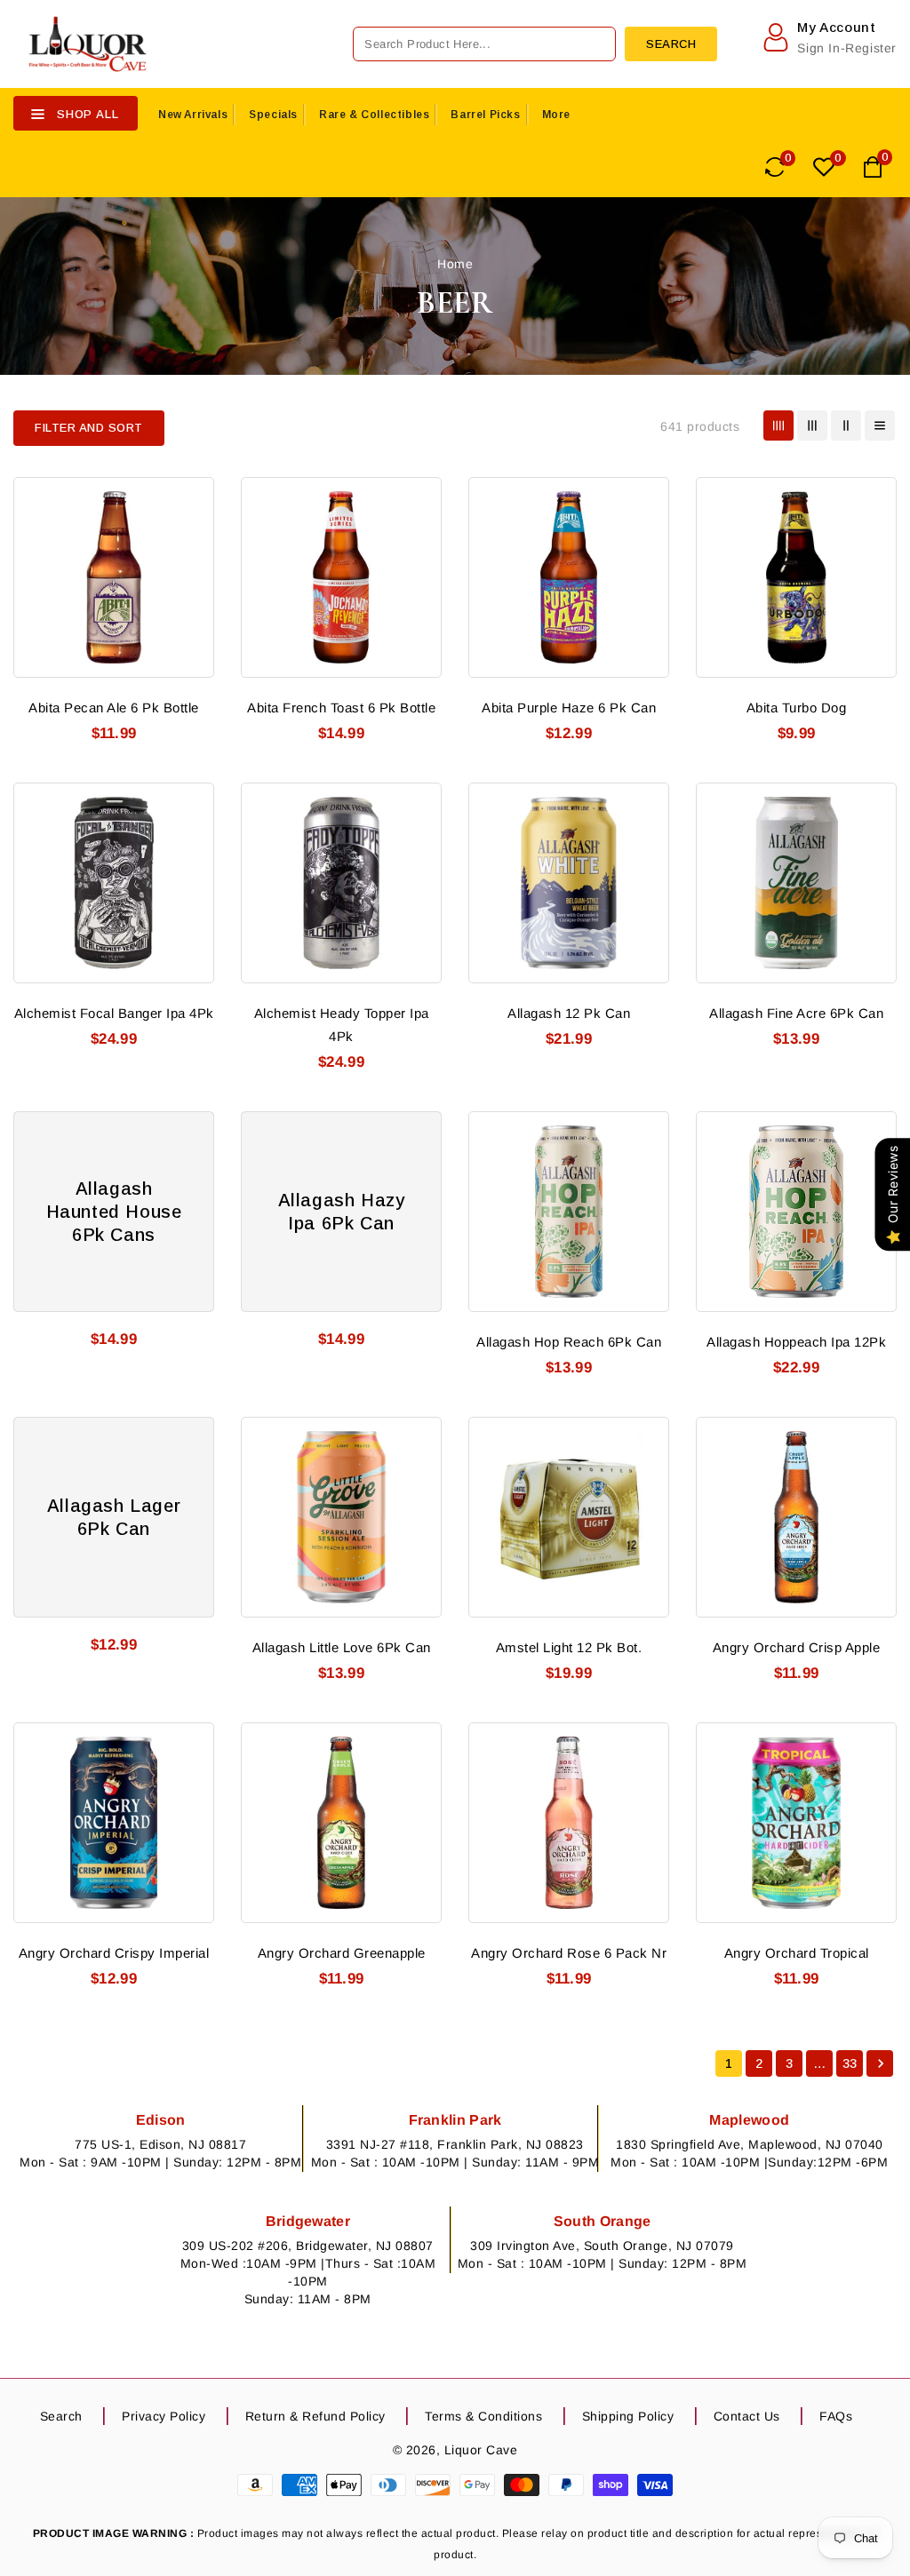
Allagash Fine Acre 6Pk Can (796, 1013)
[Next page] (880, 2063)
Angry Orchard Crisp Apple (797, 1647)
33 (850, 2063)
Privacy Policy (164, 2416)
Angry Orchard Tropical (797, 1953)
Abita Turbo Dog (797, 708)
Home (455, 264)
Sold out (190, 903)
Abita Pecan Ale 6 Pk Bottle (114, 708)
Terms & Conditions (483, 2416)
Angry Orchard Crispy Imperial (114, 1953)
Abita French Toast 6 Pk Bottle (341, 708)
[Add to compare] (190, 532)
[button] (89, 428)
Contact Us (747, 2416)
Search (61, 2416)
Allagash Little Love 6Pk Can (342, 1647)
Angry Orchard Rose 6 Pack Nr (569, 1953)
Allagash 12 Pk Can (569, 1013)
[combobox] (484, 44)
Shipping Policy (628, 2416)
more (556, 115)
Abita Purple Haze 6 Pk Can (569, 708)
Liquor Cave (481, 2450)
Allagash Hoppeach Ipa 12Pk (796, 1342)
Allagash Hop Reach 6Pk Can (569, 1342)
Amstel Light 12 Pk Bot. (569, 1647)
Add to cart (190, 598)
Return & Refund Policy (315, 2416)
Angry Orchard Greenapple (342, 1953)
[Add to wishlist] (190, 499)
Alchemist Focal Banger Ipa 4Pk (114, 1013)
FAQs (836, 2416)
